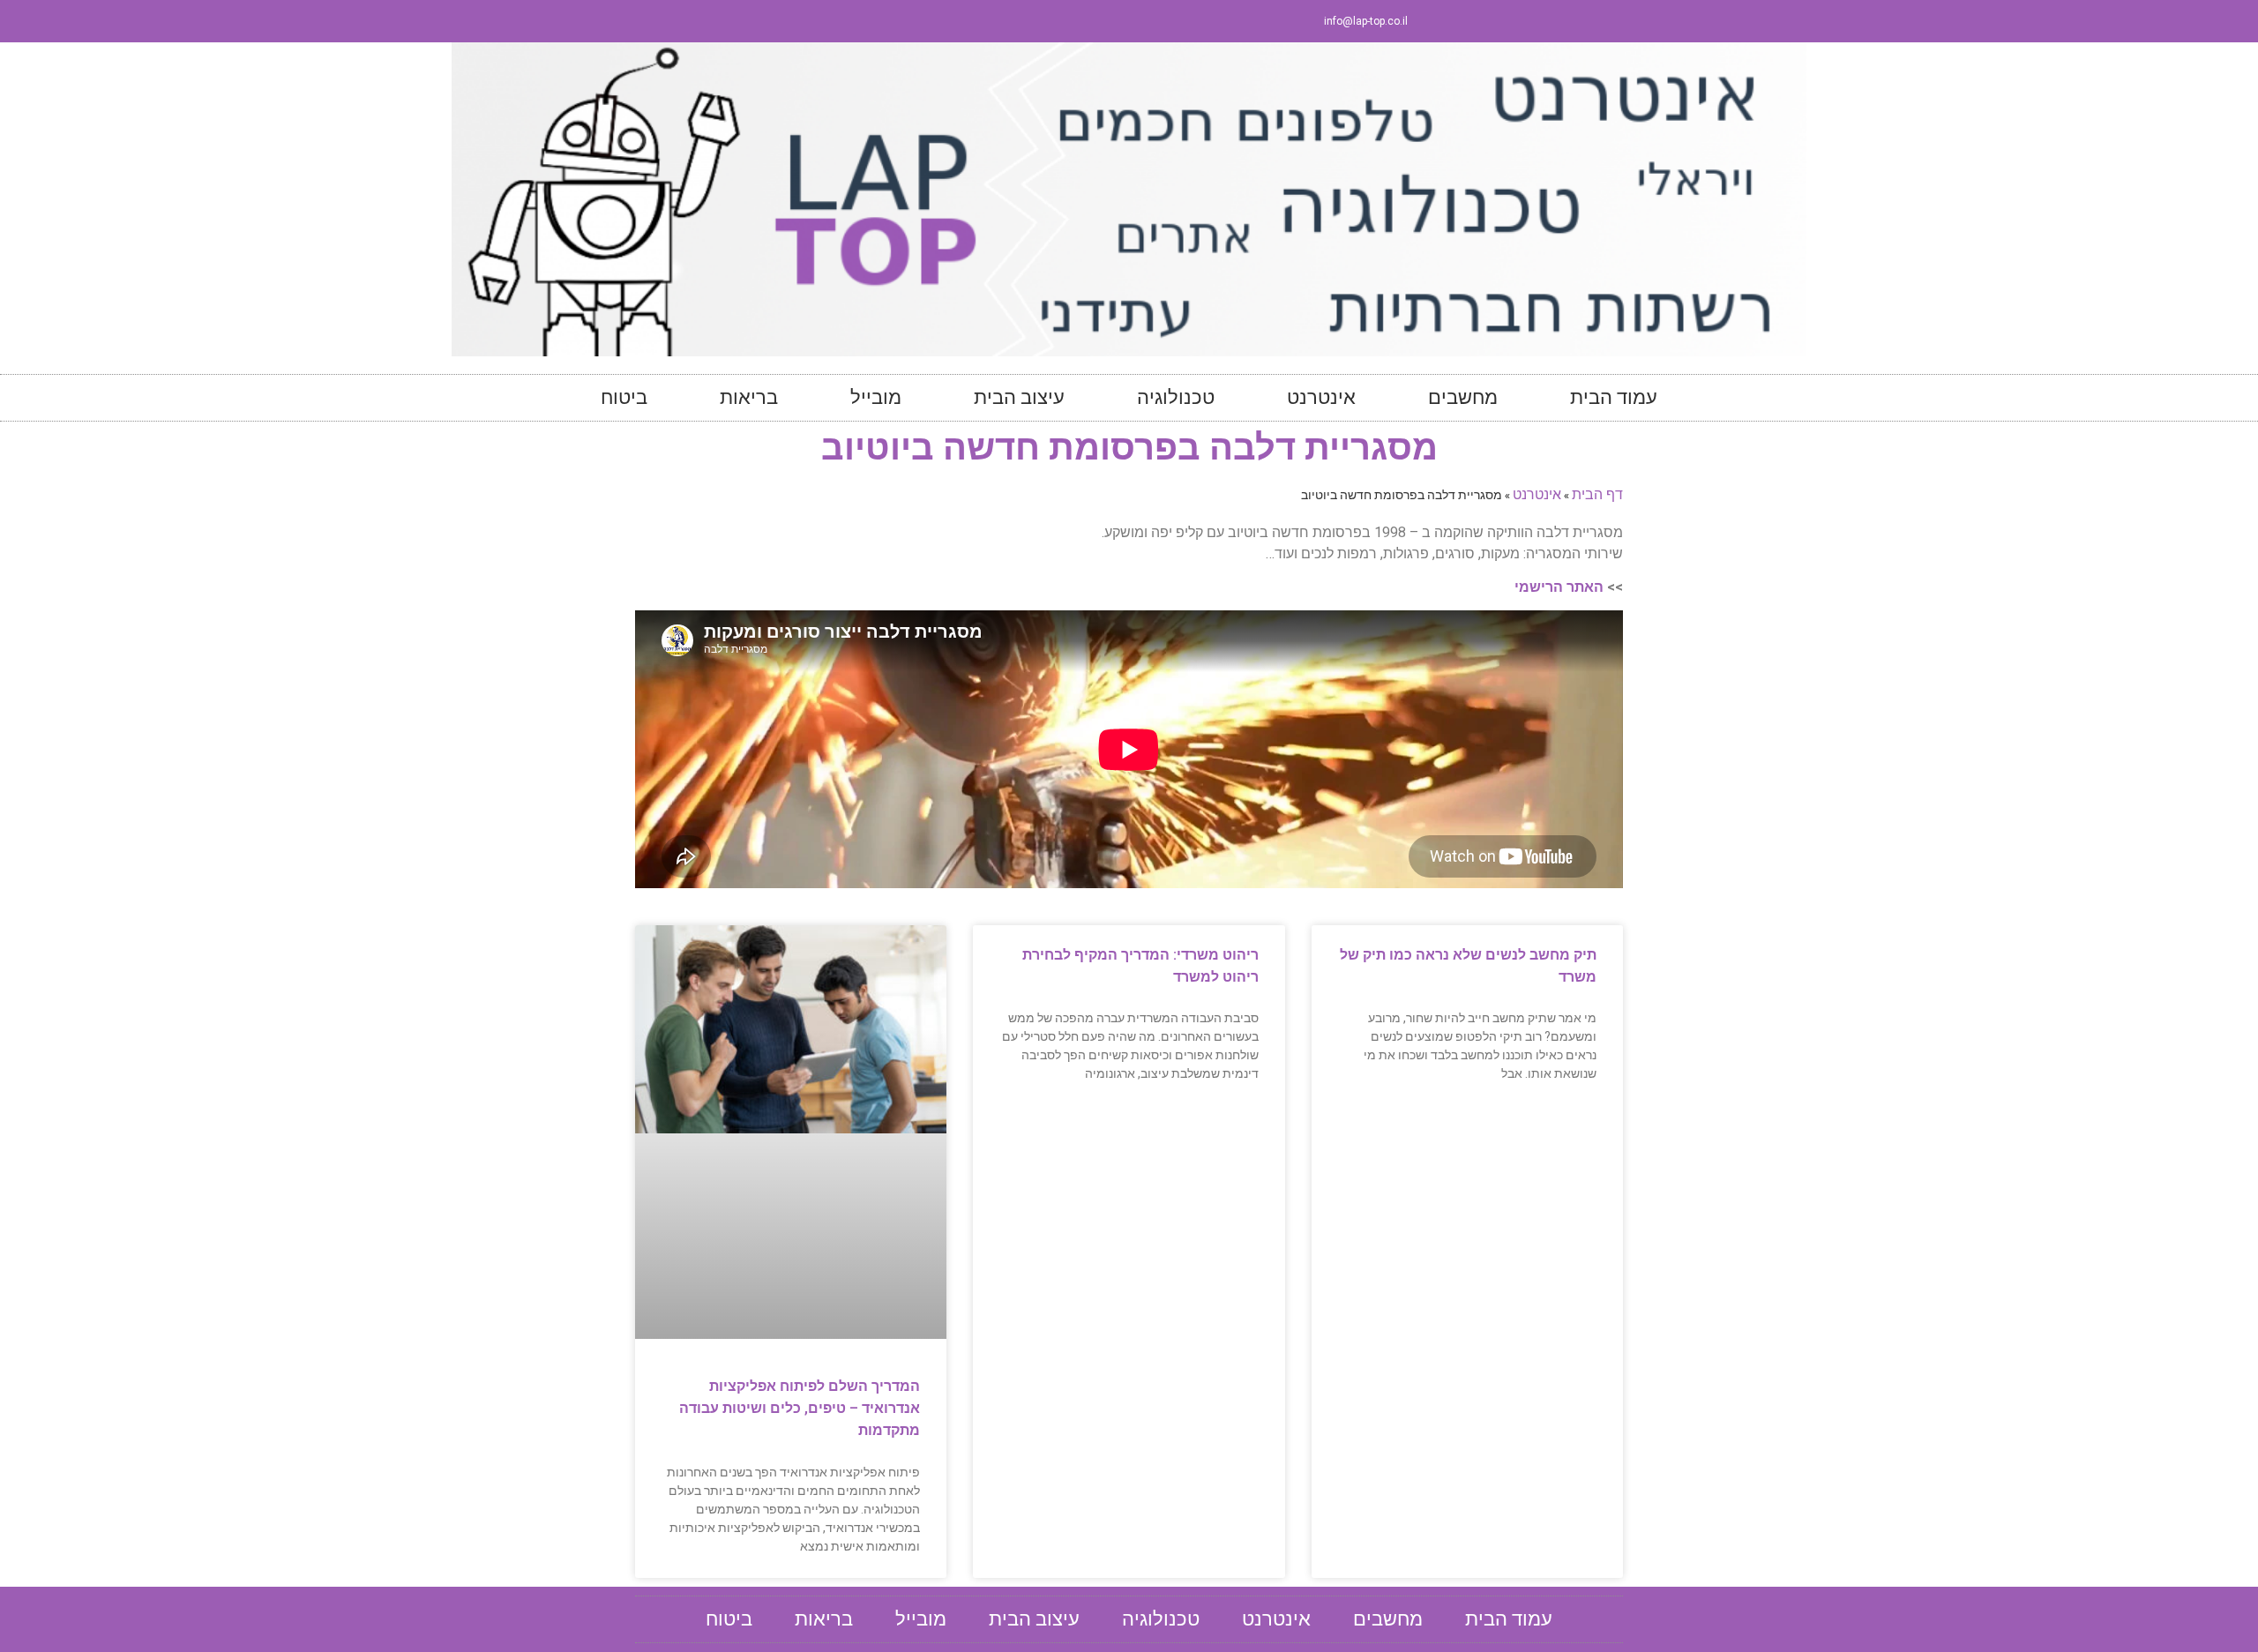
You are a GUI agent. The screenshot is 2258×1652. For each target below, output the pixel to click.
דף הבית (1597, 493)
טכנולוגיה (1176, 397)
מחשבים (1463, 397)
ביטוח (624, 397)
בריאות (749, 397)
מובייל (876, 397)
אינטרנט (1321, 397)
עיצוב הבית (1019, 397)
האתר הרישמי (1559, 587)
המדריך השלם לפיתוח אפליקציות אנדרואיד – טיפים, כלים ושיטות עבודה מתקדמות (800, 1408)
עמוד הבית (1614, 397)
